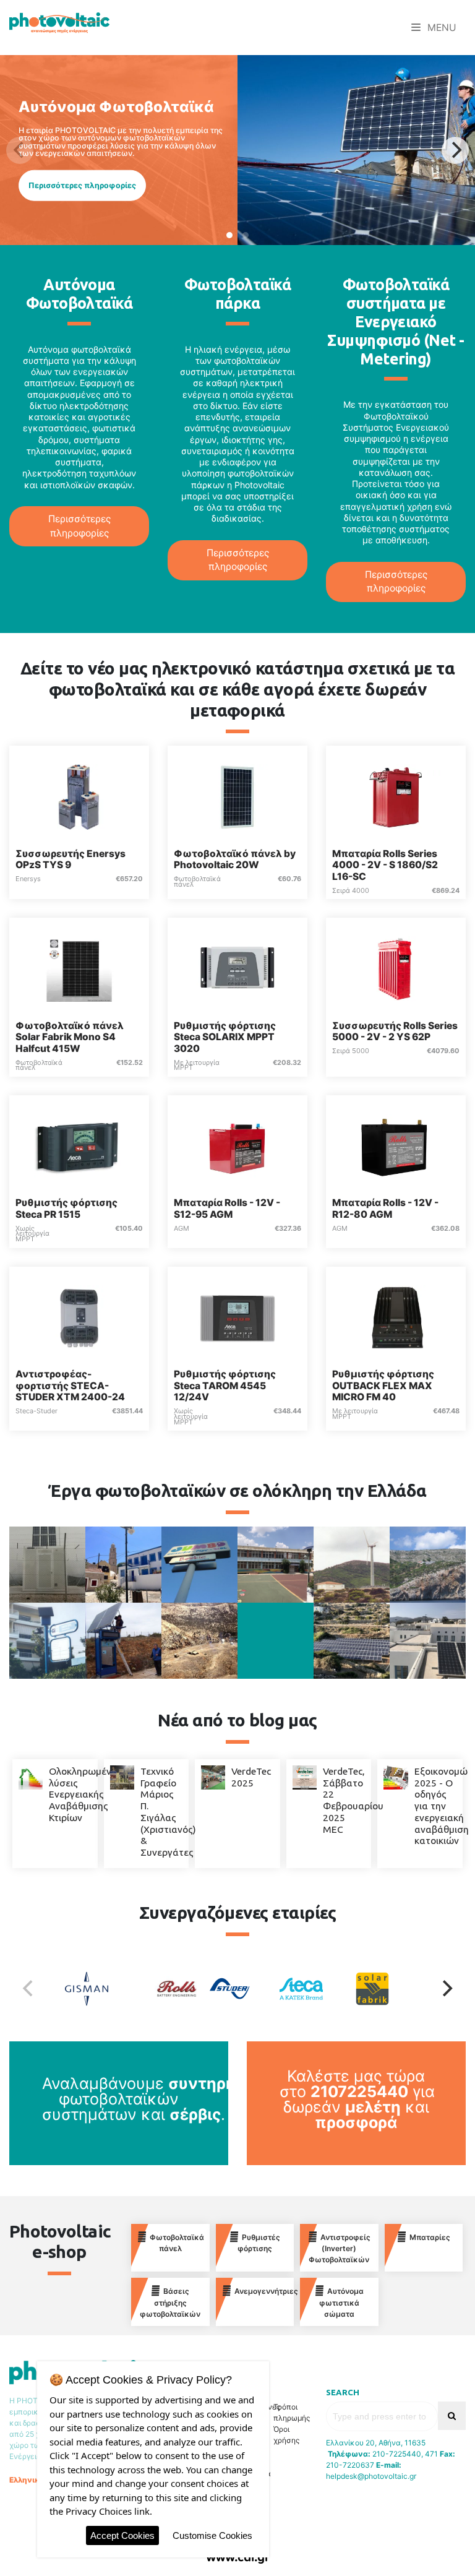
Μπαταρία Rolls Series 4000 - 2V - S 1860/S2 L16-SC (385, 865)
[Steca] (309, 1989)
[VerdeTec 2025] (213, 1777)
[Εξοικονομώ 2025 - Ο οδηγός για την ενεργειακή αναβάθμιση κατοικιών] (396, 1777)
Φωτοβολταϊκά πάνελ (177, 2243)
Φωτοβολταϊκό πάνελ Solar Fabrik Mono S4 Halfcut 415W (70, 1037)
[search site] (452, 2416)
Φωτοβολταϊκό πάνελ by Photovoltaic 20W (235, 859)
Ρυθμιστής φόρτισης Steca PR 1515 (66, 1208)
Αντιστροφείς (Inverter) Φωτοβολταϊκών (340, 2249)
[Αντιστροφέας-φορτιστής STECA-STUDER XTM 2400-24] (79, 1317)
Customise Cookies (212, 2535)
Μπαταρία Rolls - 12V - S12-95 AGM (227, 1208)
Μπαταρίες (430, 2237)
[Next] (455, 150)
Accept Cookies (122, 2535)
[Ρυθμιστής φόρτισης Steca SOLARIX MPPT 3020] (237, 968)
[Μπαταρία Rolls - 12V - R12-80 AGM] (396, 1146)
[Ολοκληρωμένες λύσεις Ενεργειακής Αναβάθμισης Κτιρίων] (31, 1777)
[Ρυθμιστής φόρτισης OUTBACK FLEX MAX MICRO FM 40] (396, 1317)
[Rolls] (166, 1989)
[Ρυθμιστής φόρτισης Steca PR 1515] (79, 1146)
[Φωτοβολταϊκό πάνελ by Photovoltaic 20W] (237, 796)
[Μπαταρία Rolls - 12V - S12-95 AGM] (237, 1146)
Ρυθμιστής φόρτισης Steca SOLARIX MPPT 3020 (225, 1037)
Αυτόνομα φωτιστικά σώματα (341, 2302)
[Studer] (237, 1989)
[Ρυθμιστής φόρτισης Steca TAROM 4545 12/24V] (237, 1317)
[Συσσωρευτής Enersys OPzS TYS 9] (79, 796)
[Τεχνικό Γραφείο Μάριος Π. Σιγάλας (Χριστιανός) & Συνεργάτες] (122, 1777)
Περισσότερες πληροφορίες (82, 185)
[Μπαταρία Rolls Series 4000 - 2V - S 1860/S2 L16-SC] (396, 796)
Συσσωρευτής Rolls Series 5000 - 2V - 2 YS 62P (395, 1032)
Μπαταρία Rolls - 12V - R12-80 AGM (385, 1208)
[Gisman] (95, 1989)
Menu (441, 28)
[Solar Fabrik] (380, 1989)
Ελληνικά (27, 2480)
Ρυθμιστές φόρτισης (259, 2243)
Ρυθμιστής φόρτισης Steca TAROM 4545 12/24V (225, 1385)
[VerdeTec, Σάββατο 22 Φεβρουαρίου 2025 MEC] (305, 1777)
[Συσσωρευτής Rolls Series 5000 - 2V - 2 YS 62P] (396, 968)
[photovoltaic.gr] (59, 22)
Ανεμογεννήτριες (264, 2291)
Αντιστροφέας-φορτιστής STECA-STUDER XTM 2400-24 (70, 1385)
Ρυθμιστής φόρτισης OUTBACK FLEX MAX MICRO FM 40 (383, 1385)
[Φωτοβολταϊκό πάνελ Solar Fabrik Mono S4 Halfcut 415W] (79, 968)
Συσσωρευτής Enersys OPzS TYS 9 (71, 859)
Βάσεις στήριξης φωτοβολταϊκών (170, 2302)
